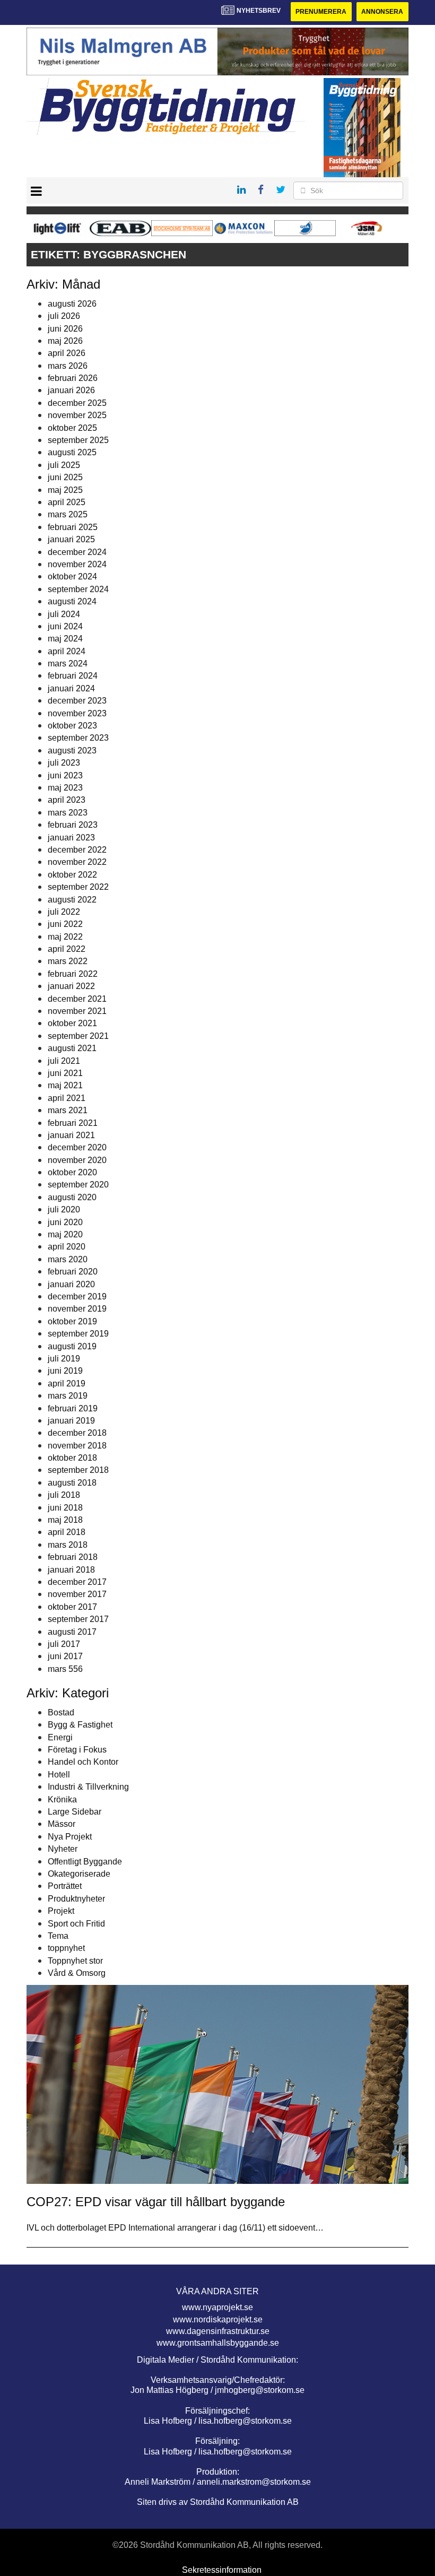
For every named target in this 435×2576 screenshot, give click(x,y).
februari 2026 (73, 378)
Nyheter (63, 1849)
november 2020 (77, 1160)
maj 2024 (65, 639)
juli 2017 (64, 1644)
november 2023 (77, 713)
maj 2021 (65, 1085)
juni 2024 (65, 626)
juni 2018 (65, 1508)
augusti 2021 (72, 1048)
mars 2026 (68, 366)
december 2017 (77, 1582)
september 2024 (78, 589)
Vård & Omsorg (77, 1973)
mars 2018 (68, 1545)
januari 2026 (71, 390)
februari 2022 (73, 974)
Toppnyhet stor (75, 1961)
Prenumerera (321, 12)
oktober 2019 (72, 1321)
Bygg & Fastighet (80, 1725)
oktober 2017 (72, 1607)
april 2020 (67, 1247)
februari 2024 (73, 676)
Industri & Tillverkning (88, 1787)
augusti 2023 (72, 751)
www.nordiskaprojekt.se (218, 2319)
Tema (58, 1936)
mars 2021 (68, 1110)
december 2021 (77, 999)
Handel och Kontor (83, 1762)
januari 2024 (71, 688)
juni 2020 (65, 1222)
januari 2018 (71, 1570)
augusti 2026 (72, 304)
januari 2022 (71, 986)
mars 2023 (68, 813)
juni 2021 (65, 1073)
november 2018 (77, 1446)
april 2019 (67, 1384)
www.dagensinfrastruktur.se (218, 2331)
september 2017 (78, 1619)
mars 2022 (68, 961)
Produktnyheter (76, 1899)
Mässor (62, 1824)
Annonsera (382, 12)
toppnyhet (66, 1948)
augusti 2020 (72, 1197)
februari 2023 (73, 825)
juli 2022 (64, 912)
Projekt (61, 1911)
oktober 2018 (72, 1458)
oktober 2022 (72, 875)
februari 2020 (73, 1272)
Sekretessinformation (222, 2570)
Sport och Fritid (76, 1924)
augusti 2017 (72, 1632)
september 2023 (78, 738)
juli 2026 (64, 316)
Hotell (59, 1775)
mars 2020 (68, 1259)
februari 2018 (73, 1557)
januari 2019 (71, 1421)
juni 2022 (65, 924)
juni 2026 (65, 329)
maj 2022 (65, 937)
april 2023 (67, 800)
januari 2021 (71, 1135)
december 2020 (77, 1147)
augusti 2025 (72, 452)
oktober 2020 (72, 1172)
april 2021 (67, 1098)
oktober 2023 (72, 726)
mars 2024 (68, 663)
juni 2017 (65, 1656)
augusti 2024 (72, 601)
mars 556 (65, 1669)
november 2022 (77, 862)
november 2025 (77, 415)
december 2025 (77, 403)
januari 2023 (71, 838)
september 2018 (78, 1470)
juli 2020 (64, 1209)
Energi (60, 1737)
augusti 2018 (72, 1483)
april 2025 (67, 502)
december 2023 (77, 701)
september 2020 (78, 1185)
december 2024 (77, 552)
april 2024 (67, 651)
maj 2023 (65, 788)
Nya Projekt (70, 1837)
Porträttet (65, 1886)
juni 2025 (65, 477)
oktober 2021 (72, 1023)
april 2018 (67, 1532)
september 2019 (78, 1334)
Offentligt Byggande (85, 1862)
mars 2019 (68, 1396)
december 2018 (77, 1433)
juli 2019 (64, 1359)
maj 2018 (65, 1520)
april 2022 (67, 949)
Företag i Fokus (77, 1750)
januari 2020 (71, 1284)
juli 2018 (64, 1495)
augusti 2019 (72, 1346)
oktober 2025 (72, 428)
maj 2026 (65, 341)
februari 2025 (73, 527)
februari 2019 (73, 1408)
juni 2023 (65, 775)
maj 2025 (65, 490)
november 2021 (77, 1011)
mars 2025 (68, 514)
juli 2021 (64, 1061)
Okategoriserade (79, 1874)
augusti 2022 (72, 900)
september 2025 (78, 440)
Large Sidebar (75, 1812)
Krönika (62, 1799)
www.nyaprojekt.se (217, 2307)
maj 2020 (65, 1234)
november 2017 (77, 1594)
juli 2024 (64, 614)
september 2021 (78, 1036)
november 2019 (77, 1309)
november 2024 (77, 564)
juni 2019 (65, 1371)
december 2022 (77, 850)
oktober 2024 (72, 576)
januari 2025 (71, 539)
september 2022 (78, 887)
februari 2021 (73, 1123)
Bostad (61, 1712)
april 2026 (67, 353)
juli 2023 (64, 763)
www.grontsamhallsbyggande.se (218, 2343)
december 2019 (77, 1296)
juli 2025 (64, 465)
